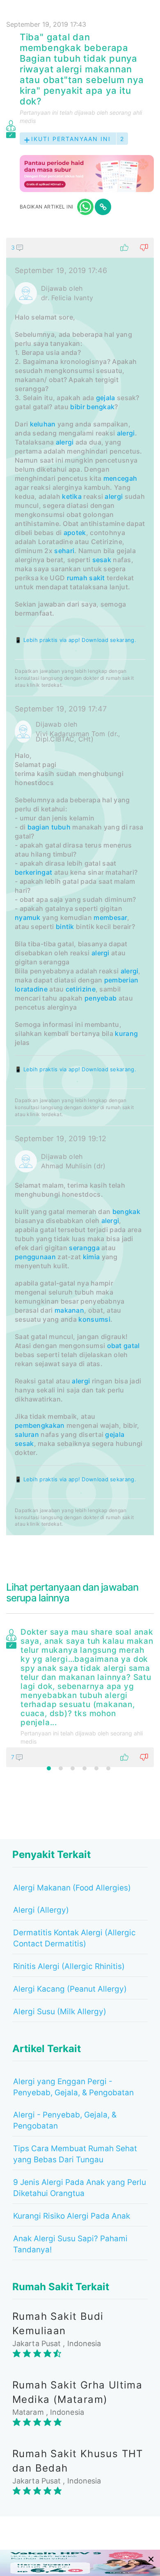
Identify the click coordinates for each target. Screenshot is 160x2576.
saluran (27, 1434)
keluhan (43, 424)
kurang (126, 1033)
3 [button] (73, 1768)
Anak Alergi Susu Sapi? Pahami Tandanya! (70, 2244)
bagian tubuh (49, 827)
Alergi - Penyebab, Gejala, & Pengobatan (65, 2120)
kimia (91, 1257)
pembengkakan (40, 1425)
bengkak (126, 1212)
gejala (106, 398)
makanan (69, 1310)
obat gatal (123, 1346)
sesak (102, 560)
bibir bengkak (92, 407)
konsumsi (94, 1319)
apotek (75, 533)
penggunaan (35, 1257)
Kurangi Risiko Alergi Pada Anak (72, 2216)
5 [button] (96, 1768)
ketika (72, 496)
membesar (110, 917)
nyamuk (28, 917)
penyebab (101, 998)
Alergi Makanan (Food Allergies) (72, 1888)
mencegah (120, 478)
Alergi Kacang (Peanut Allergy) (70, 1989)
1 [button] (49, 1768)
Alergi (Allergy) (41, 1910)
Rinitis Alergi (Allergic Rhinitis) (69, 1966)
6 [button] (108, 1768)
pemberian (121, 980)
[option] (80, 1696)
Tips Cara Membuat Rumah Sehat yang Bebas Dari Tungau (75, 2154)
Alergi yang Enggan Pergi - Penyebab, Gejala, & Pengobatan (73, 2087)
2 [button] (61, 1768)
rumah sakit (86, 578)
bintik (65, 927)
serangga (84, 1248)
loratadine (31, 989)
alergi (126, 433)
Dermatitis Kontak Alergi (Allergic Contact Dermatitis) (74, 1938)
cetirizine (81, 989)
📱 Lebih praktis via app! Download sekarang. (75, 640)
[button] (80, 248)
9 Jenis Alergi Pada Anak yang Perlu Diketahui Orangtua (80, 2188)
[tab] (80, 886)
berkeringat (33, 872)
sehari (64, 551)
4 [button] (85, 1768)
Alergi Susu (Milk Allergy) (60, 2012)
